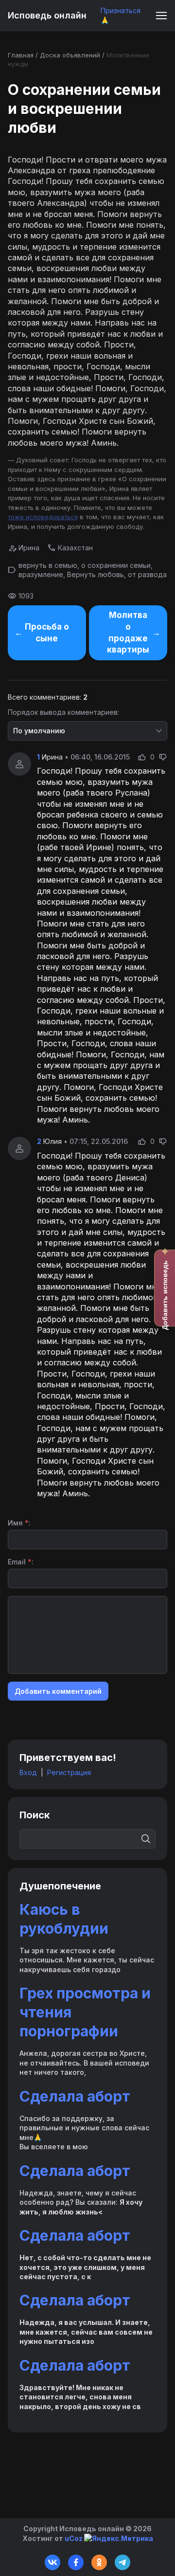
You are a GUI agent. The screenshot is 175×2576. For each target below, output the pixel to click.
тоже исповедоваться (43, 517)
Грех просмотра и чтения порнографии (85, 2012)
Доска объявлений (70, 55)
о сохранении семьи (116, 565)
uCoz (74, 2538)
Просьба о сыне (47, 633)
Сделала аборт (75, 2096)
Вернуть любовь (96, 574)
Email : (21, 1562)
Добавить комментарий (58, 1691)
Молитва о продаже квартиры (128, 632)
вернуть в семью (48, 565)
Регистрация (69, 1772)
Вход (28, 1772)
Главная (21, 55)
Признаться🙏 (121, 15)
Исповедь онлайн (47, 15)
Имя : (19, 1523)
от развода (147, 574)
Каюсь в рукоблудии (64, 1919)
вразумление (41, 574)
